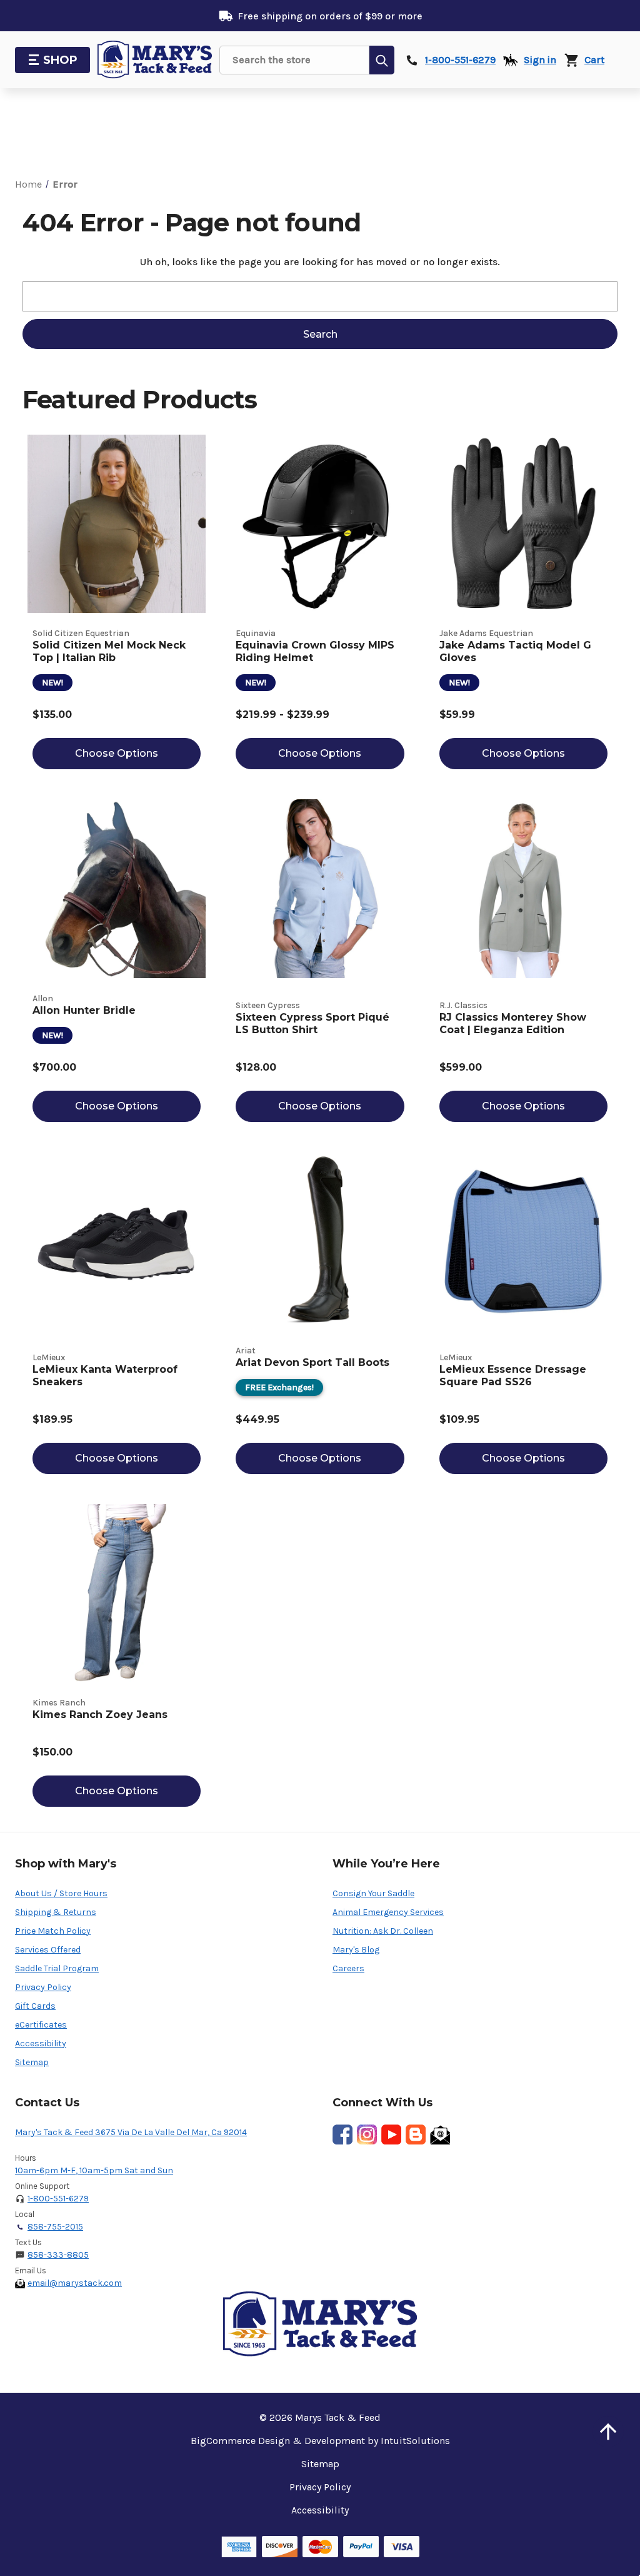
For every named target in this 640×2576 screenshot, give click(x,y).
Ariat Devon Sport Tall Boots (312, 1362)
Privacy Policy (43, 1987)
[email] (440, 2134)
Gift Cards (35, 2006)
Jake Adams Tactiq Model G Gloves (515, 651)
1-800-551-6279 (58, 2199)
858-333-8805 (58, 2255)
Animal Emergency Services (388, 1912)
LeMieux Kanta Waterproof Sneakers (105, 1376)
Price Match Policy (53, 1931)
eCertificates (41, 2025)
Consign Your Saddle (373, 1893)
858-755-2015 (55, 2227)
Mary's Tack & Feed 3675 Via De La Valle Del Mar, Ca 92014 (131, 2132)
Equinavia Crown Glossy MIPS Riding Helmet (315, 651)
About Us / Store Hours (61, 1893)
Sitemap (32, 2062)
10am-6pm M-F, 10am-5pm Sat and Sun (94, 2170)
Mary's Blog (356, 1950)
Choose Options (117, 753)
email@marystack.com (75, 2283)
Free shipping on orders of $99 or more (330, 16)
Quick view (117, 524)
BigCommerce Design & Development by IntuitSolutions (320, 2441)
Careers (348, 1968)
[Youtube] (391, 2134)
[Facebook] (342, 2134)
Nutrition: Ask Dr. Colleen (383, 1931)
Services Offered (48, 1950)
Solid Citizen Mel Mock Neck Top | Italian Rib (109, 651)
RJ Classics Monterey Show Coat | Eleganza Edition (513, 1023)
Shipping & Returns (56, 1912)
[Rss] (416, 2134)
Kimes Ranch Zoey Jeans (100, 1715)
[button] (608, 2432)
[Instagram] (367, 2134)
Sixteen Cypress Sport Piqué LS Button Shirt (312, 1023)
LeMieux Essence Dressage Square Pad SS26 (513, 1376)
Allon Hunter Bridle (84, 1010)
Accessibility (41, 2043)
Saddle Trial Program (57, 1968)
